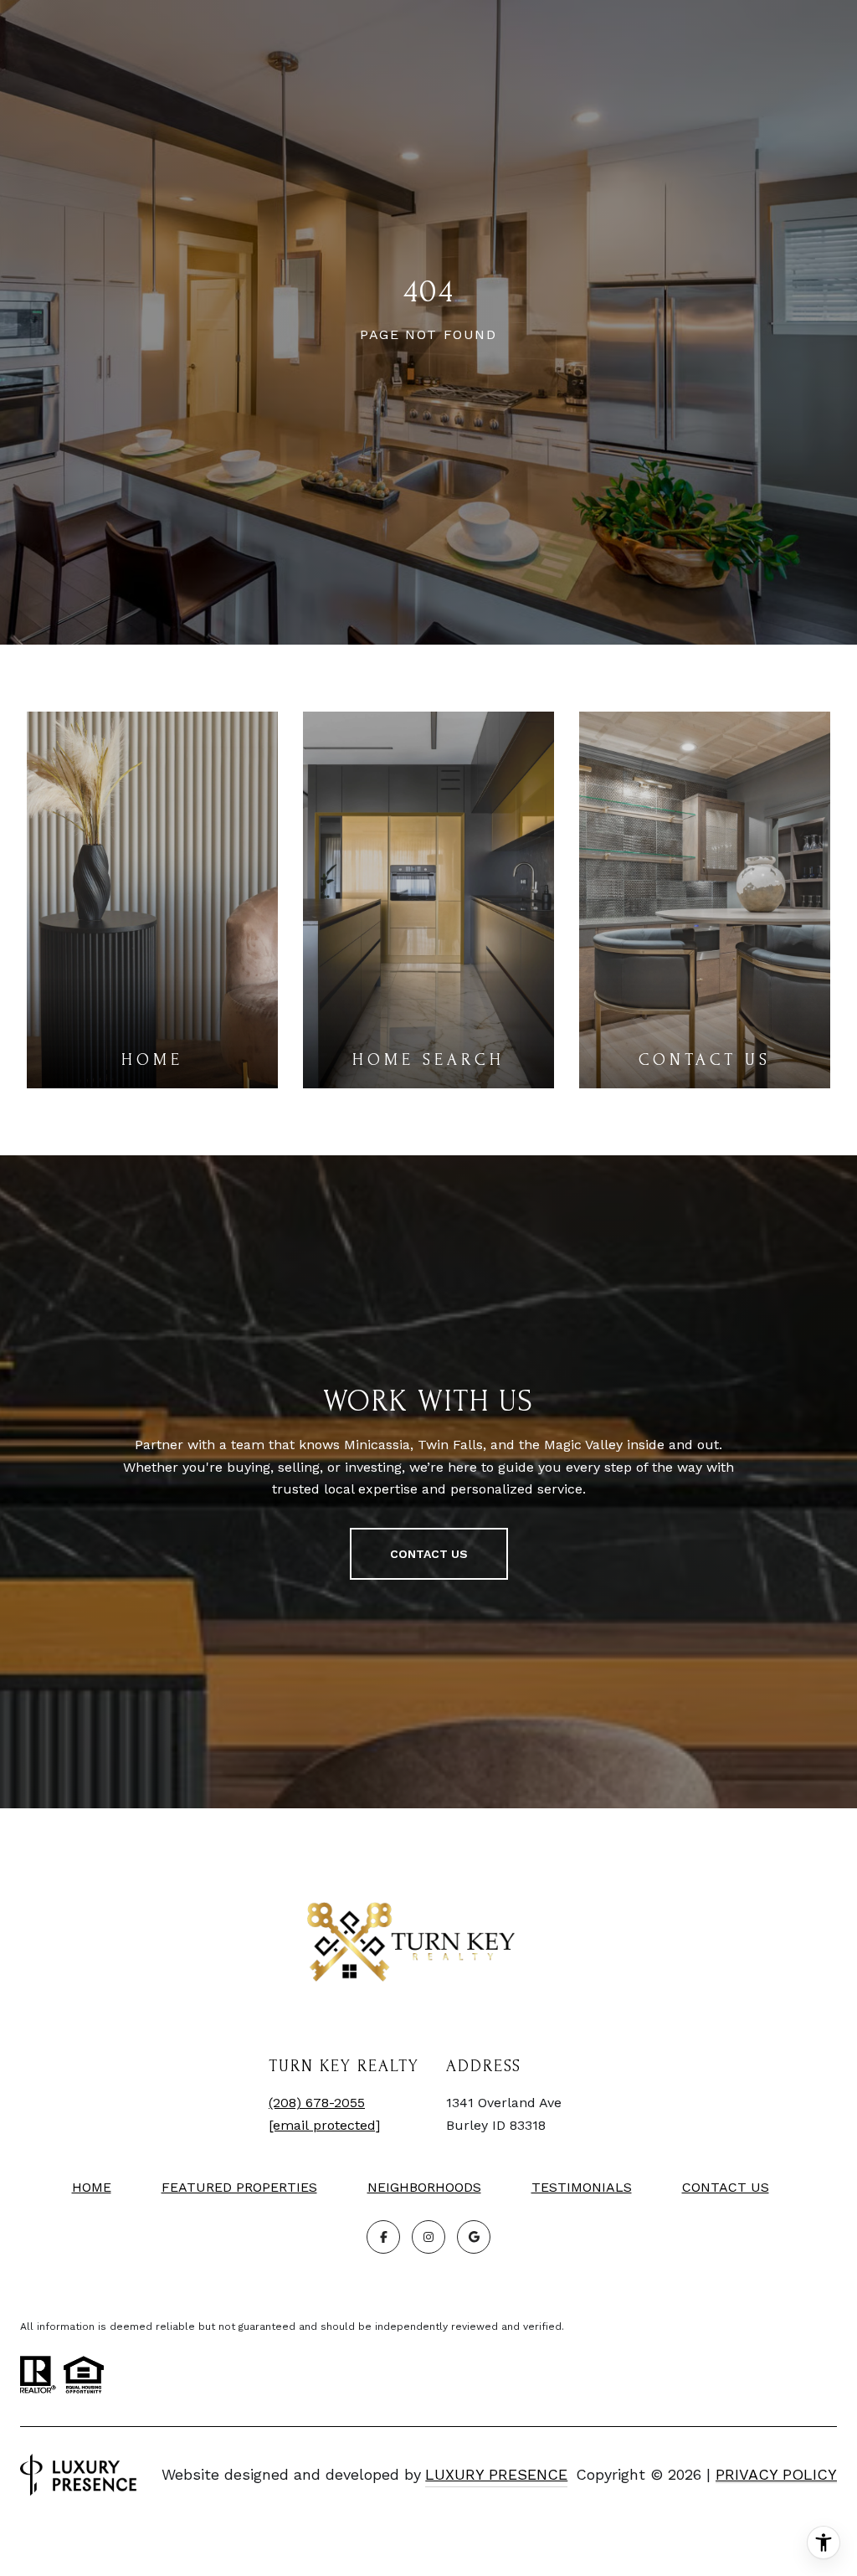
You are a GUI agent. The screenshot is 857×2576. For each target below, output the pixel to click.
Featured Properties (239, 2187)
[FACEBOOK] (383, 2237)
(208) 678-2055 (317, 2103)
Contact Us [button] (429, 1554)
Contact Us (726, 2188)
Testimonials (582, 2187)
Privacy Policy (776, 2474)
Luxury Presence (496, 2474)
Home (92, 2187)
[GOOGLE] (474, 2237)
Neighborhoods (424, 2187)
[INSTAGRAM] (428, 2237)
